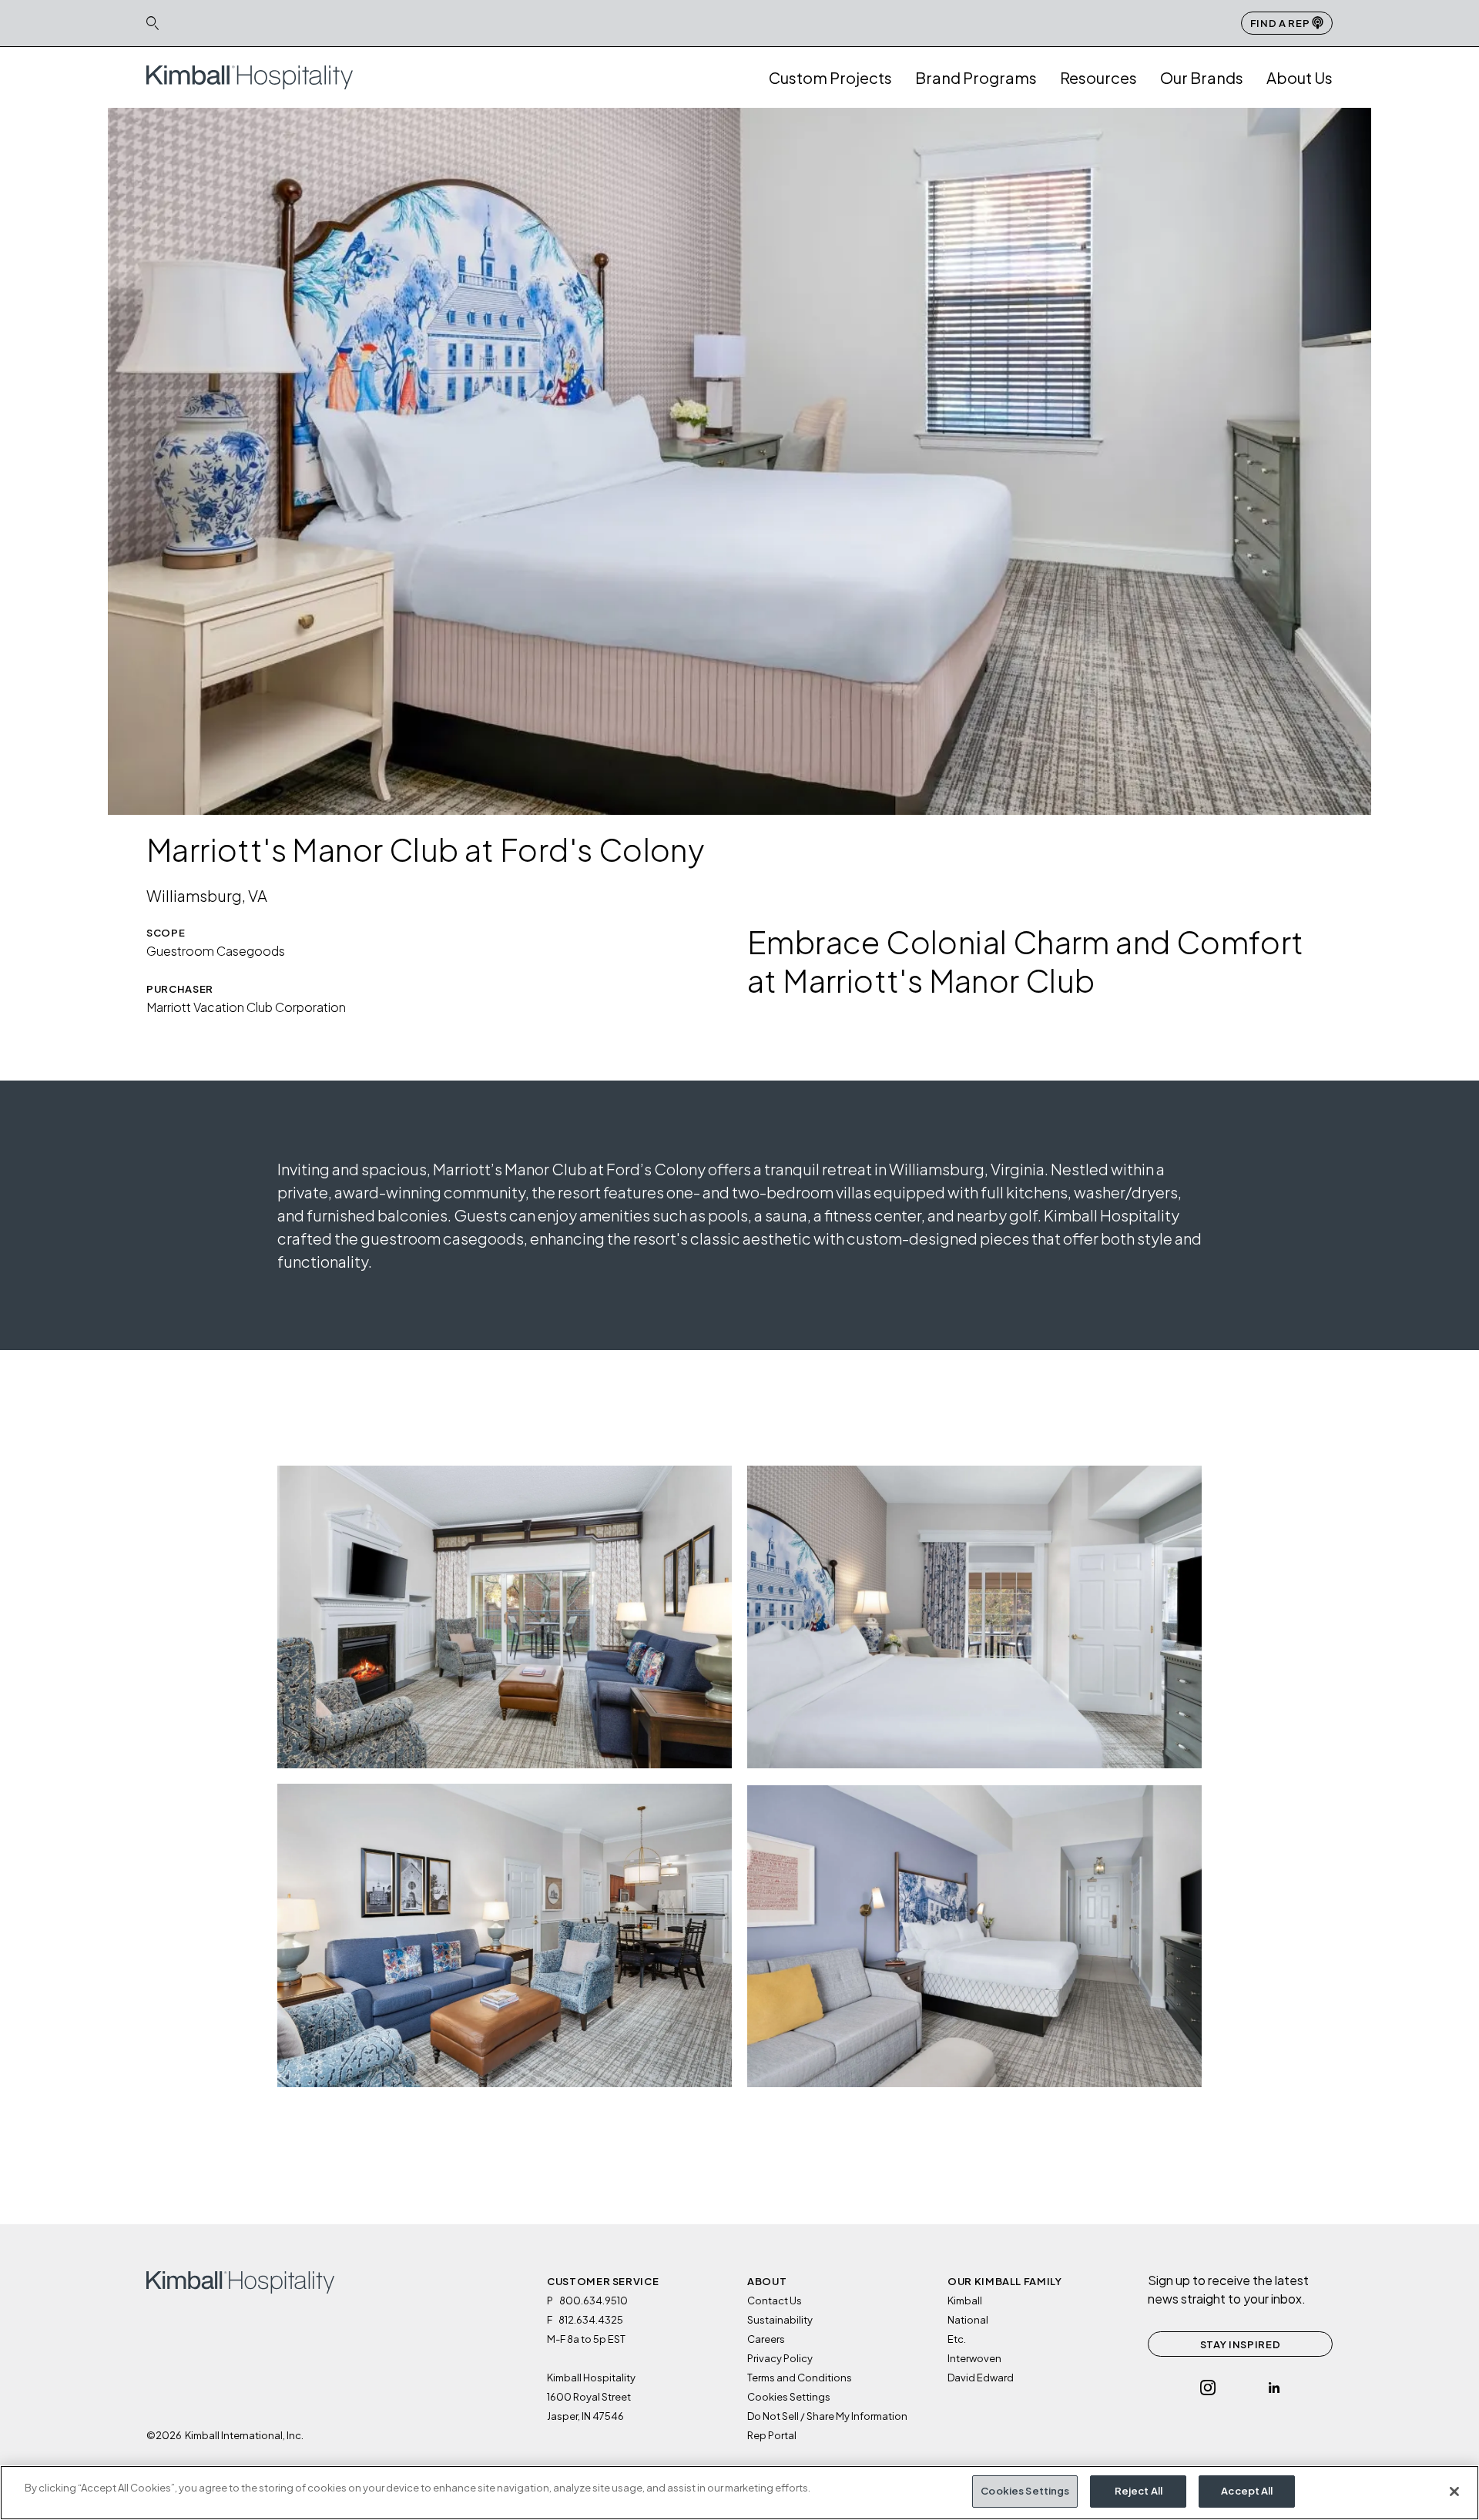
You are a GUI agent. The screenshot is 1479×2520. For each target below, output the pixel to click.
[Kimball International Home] (250, 76)
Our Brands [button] (1202, 77)
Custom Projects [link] (830, 77)
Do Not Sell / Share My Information (827, 2416)
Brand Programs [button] (976, 77)
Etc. (957, 2339)
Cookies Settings (1025, 2491)
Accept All (1247, 2491)
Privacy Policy (780, 2358)
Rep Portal (772, 2435)
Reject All (1139, 2491)
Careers (766, 2339)
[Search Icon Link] (153, 23)
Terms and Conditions (800, 2378)
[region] (739, 2493)
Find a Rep (1281, 23)
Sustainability (780, 2320)
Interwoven (974, 2358)
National (968, 2320)
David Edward (981, 2378)
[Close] (1454, 2492)
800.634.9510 (594, 2301)
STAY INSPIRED (1240, 2344)
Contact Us (775, 2301)
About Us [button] (1300, 77)
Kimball (965, 2301)
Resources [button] (1098, 77)
